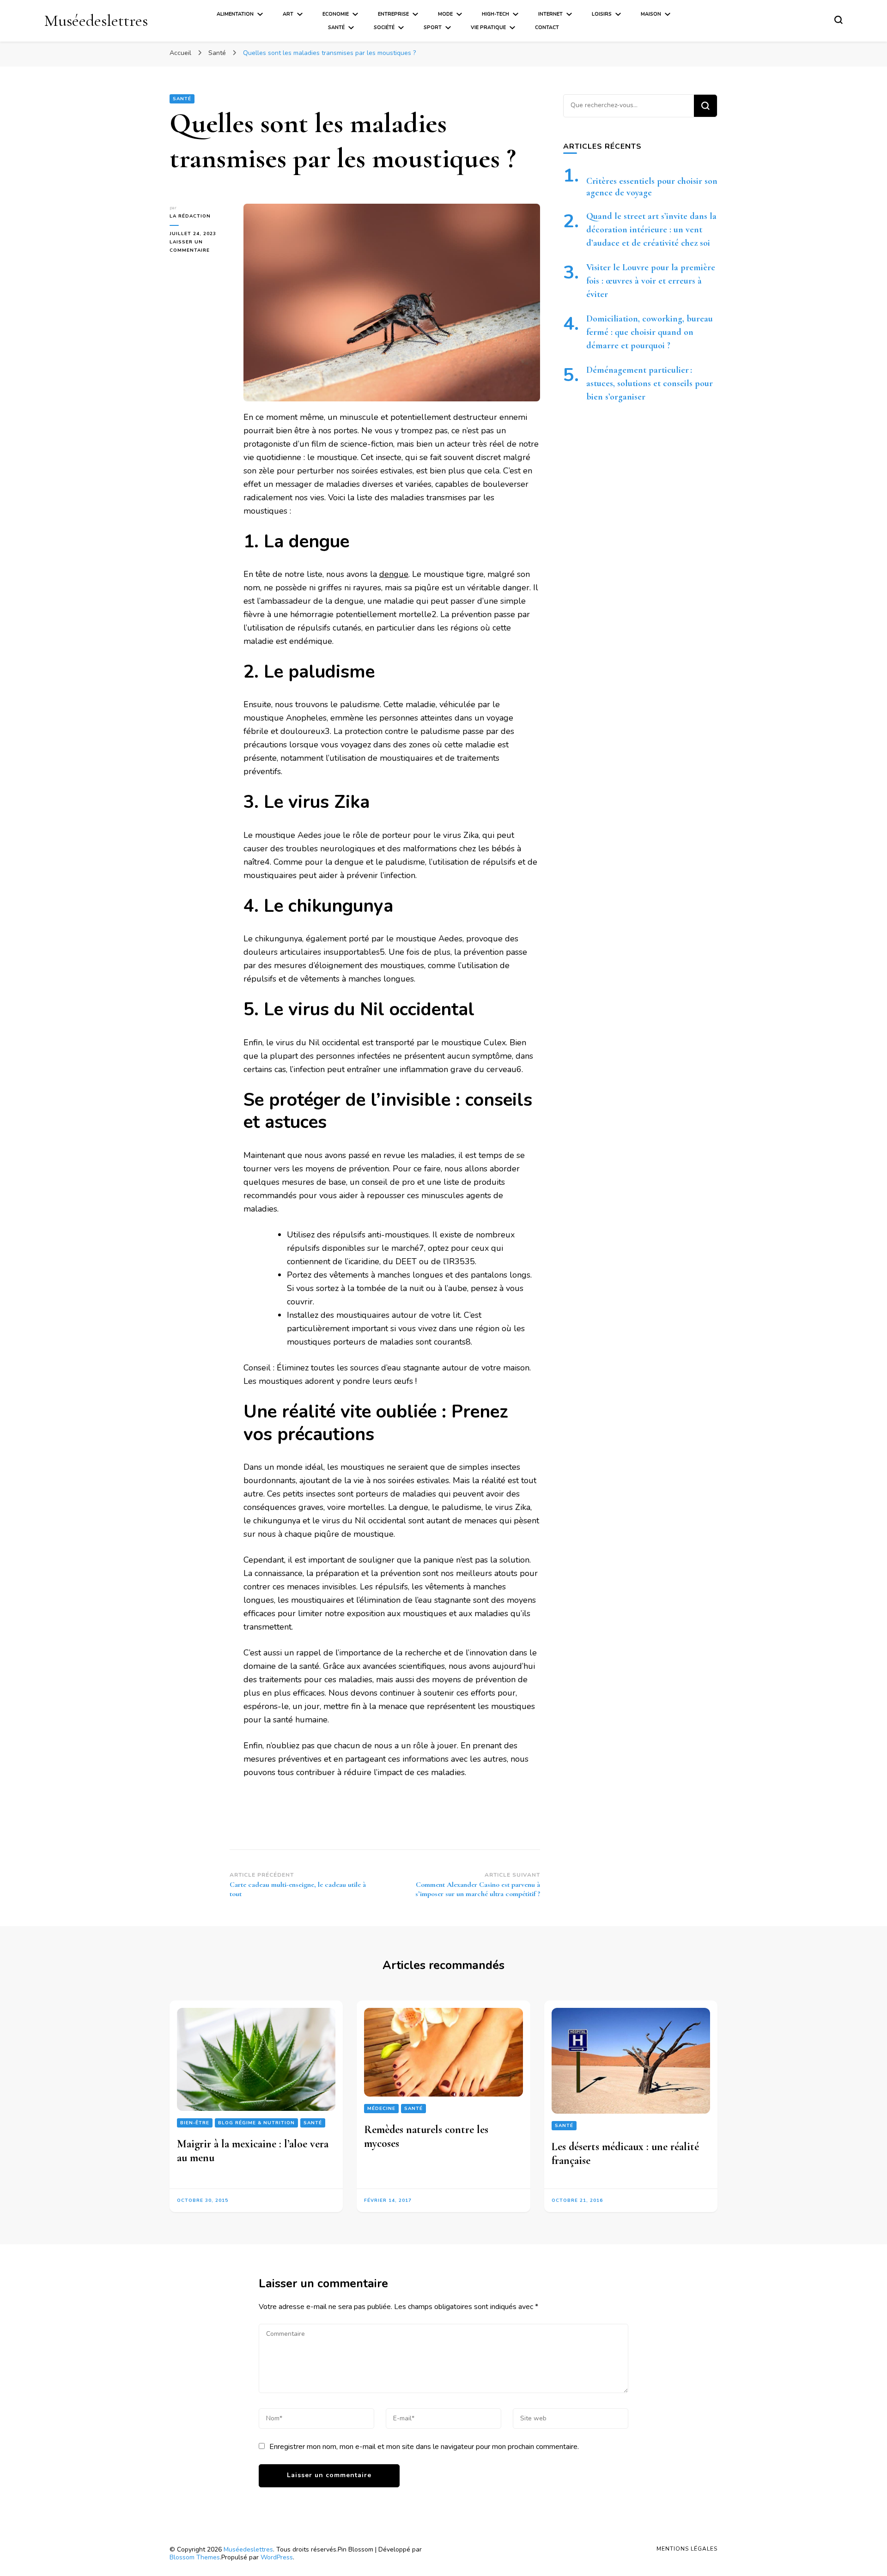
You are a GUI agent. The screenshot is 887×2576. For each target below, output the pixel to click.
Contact (547, 27)
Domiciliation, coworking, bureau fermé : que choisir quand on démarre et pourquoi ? (650, 332)
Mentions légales (687, 2549)
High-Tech (495, 14)
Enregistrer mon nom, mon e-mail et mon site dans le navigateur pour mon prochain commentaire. (424, 2447)
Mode (445, 14)
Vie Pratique (488, 27)
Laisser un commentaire (200, 247)
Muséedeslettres (96, 21)
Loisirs (602, 14)
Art (288, 14)
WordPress (277, 2557)
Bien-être (195, 2123)
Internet (550, 14)
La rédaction (190, 216)
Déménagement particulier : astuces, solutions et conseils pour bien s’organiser (650, 383)
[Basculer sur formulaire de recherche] (838, 20)
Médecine (381, 2109)
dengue (394, 574)
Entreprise (393, 14)
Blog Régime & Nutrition (256, 2123)
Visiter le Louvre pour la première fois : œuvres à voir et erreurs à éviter (651, 281)
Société (384, 27)
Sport (433, 27)
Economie (336, 14)
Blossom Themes (195, 2557)
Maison (651, 14)
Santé (336, 27)
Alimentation (235, 14)
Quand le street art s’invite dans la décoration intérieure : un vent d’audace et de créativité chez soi (651, 230)
